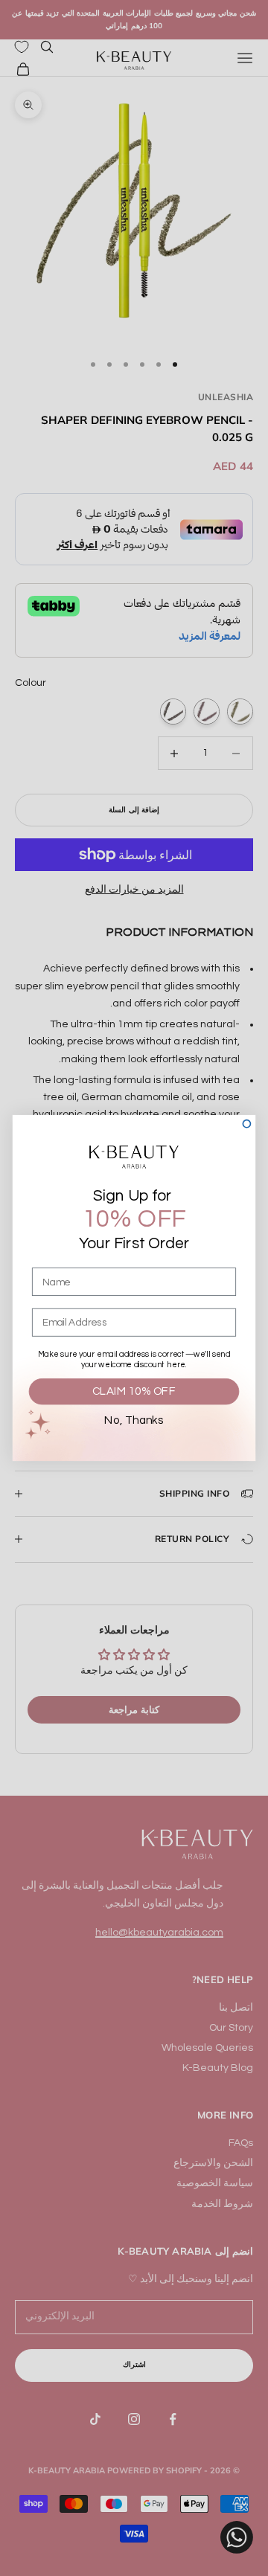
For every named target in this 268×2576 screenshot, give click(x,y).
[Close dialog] (246, 1124)
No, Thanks (134, 1421)
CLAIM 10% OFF (134, 1392)
